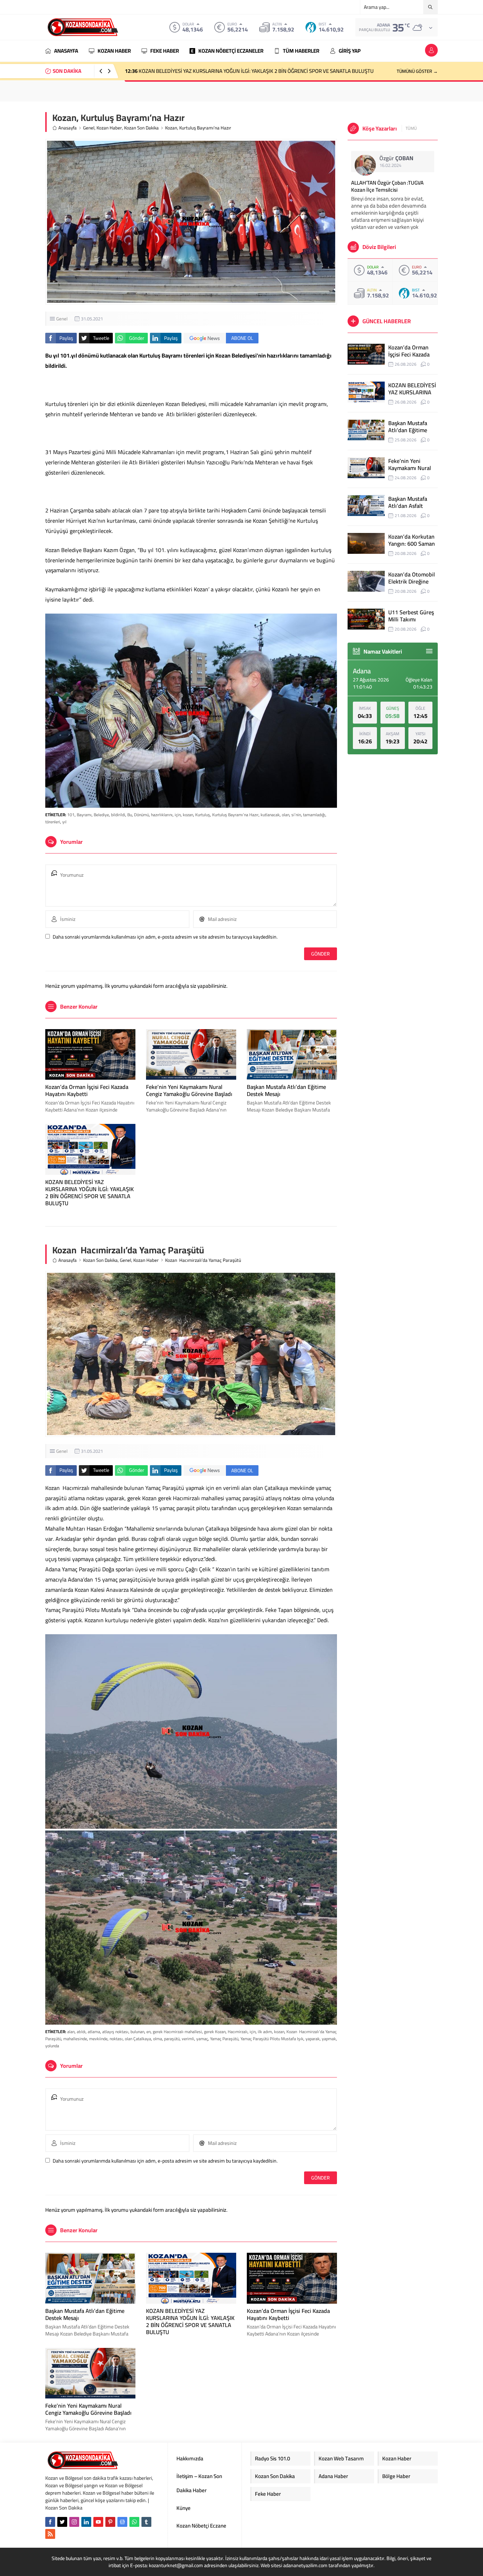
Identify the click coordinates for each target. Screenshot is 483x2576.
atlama (94, 2032)
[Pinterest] (110, 2522)
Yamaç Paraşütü (224, 2039)
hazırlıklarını (162, 815)
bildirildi (118, 815)
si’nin (296, 815)
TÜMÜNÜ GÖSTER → (417, 71)
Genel (89, 128)
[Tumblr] (146, 2522)
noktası (116, 2039)
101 (71, 815)
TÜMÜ (411, 128)
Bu (130, 815)
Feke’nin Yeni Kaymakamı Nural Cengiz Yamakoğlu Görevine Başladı (189, 1090)
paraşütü (172, 2039)
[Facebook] (50, 2522)
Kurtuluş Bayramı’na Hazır (235, 815)
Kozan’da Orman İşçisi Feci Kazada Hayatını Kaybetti (87, 1090)
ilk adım (265, 2032)
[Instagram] (74, 2522)
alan (71, 2032)
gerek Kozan (215, 2032)
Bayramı (84, 815)
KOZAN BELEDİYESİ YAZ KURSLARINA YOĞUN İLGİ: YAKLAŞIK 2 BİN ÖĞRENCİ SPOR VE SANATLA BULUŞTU (89, 1193)
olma (158, 2039)
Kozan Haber (109, 128)
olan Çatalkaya (138, 2039)
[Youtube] (98, 2522)
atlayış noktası (115, 2032)
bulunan (137, 2032)
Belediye (101, 815)
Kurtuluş (203, 815)
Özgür (396, 158)
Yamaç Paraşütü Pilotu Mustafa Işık (272, 2039)
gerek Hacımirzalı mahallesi (177, 2032)
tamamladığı (314, 815)
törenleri (53, 822)
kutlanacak (270, 815)
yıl (64, 822)
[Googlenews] (122, 2522)
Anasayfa (68, 128)
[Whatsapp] (134, 2522)
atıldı (81, 2032)
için (178, 815)
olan (286, 815)
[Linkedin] (86, 2522)
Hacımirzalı (238, 2032)
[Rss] (50, 2534)
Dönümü (141, 815)
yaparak (313, 2039)
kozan (188, 815)
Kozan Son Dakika (141, 128)
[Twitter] (62, 2522)
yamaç (202, 2039)
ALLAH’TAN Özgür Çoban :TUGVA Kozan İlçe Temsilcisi (387, 186)
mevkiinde (98, 2039)
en (149, 2032)
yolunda (52, 2046)
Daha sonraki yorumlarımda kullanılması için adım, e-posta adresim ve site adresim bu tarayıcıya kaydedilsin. (165, 937)
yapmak (329, 2039)
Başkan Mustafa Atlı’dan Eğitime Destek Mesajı (185, 71)
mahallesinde (75, 2039)
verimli (188, 2039)
